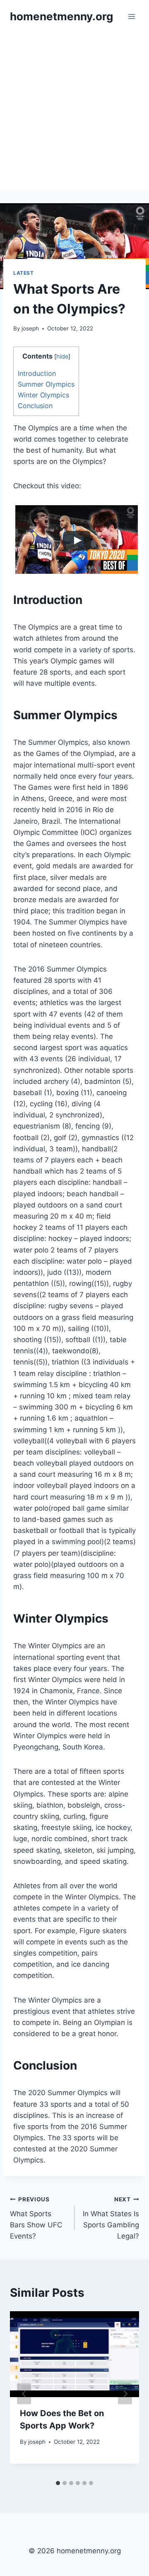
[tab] (58, 2483)
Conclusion (35, 406)
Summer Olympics (46, 384)
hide (62, 356)
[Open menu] (131, 16)
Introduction (37, 373)
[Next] (125, 2394)
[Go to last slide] (24, 2394)
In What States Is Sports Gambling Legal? (111, 2218)
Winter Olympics (43, 395)
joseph (30, 328)
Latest (24, 273)
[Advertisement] (74, 112)
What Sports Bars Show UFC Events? (36, 2218)
